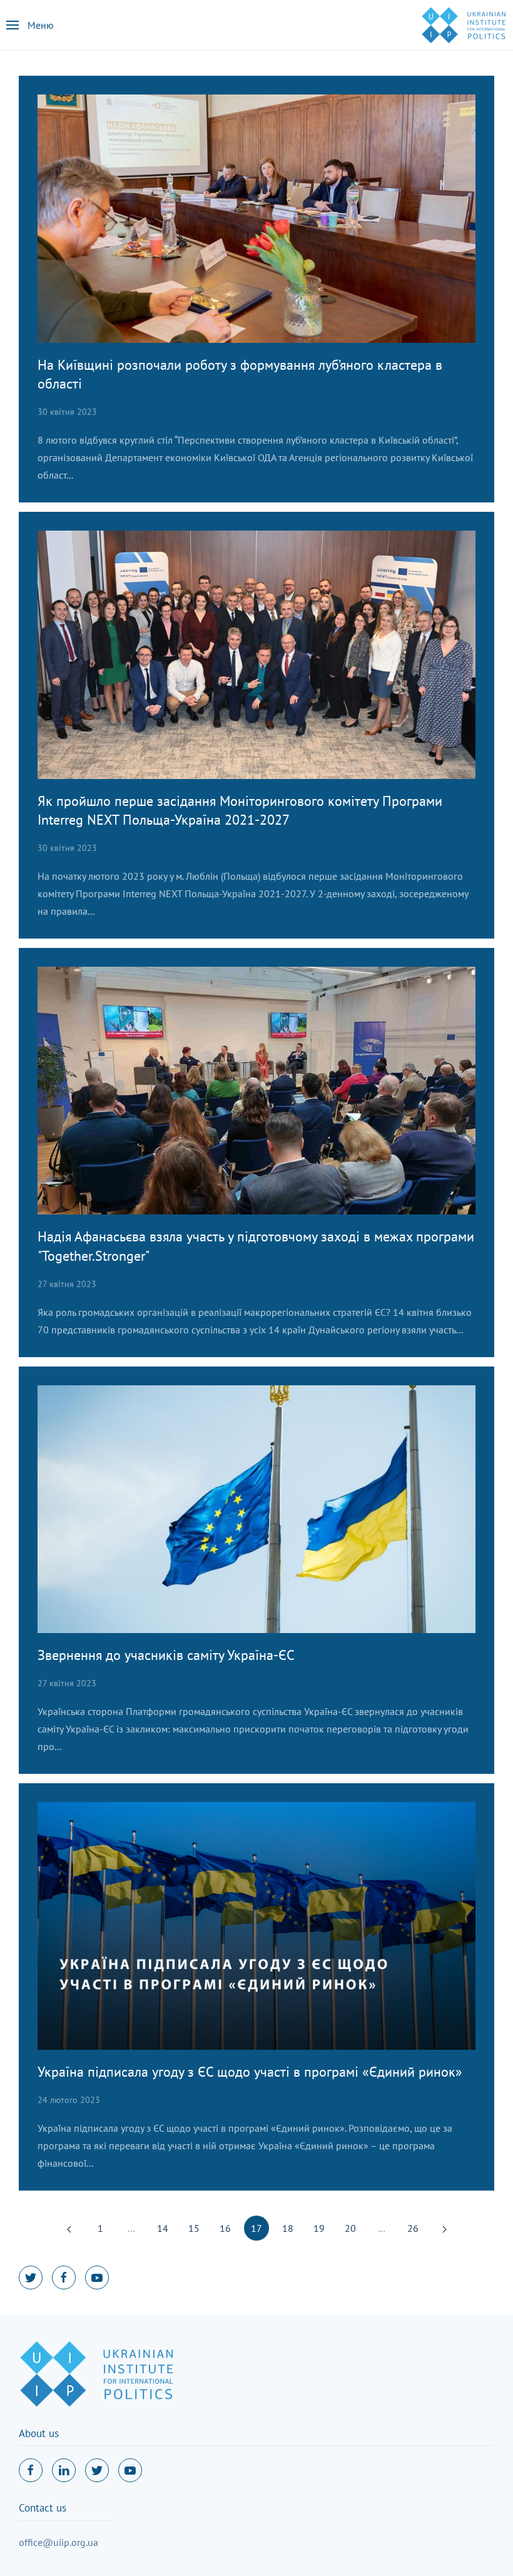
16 (225, 2228)
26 (413, 2228)
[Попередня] (69, 2228)
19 (319, 2228)
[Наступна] (444, 2228)
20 (350, 2228)
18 (288, 2228)
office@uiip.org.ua (58, 2542)
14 (163, 2228)
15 (194, 2228)
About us (39, 2433)
